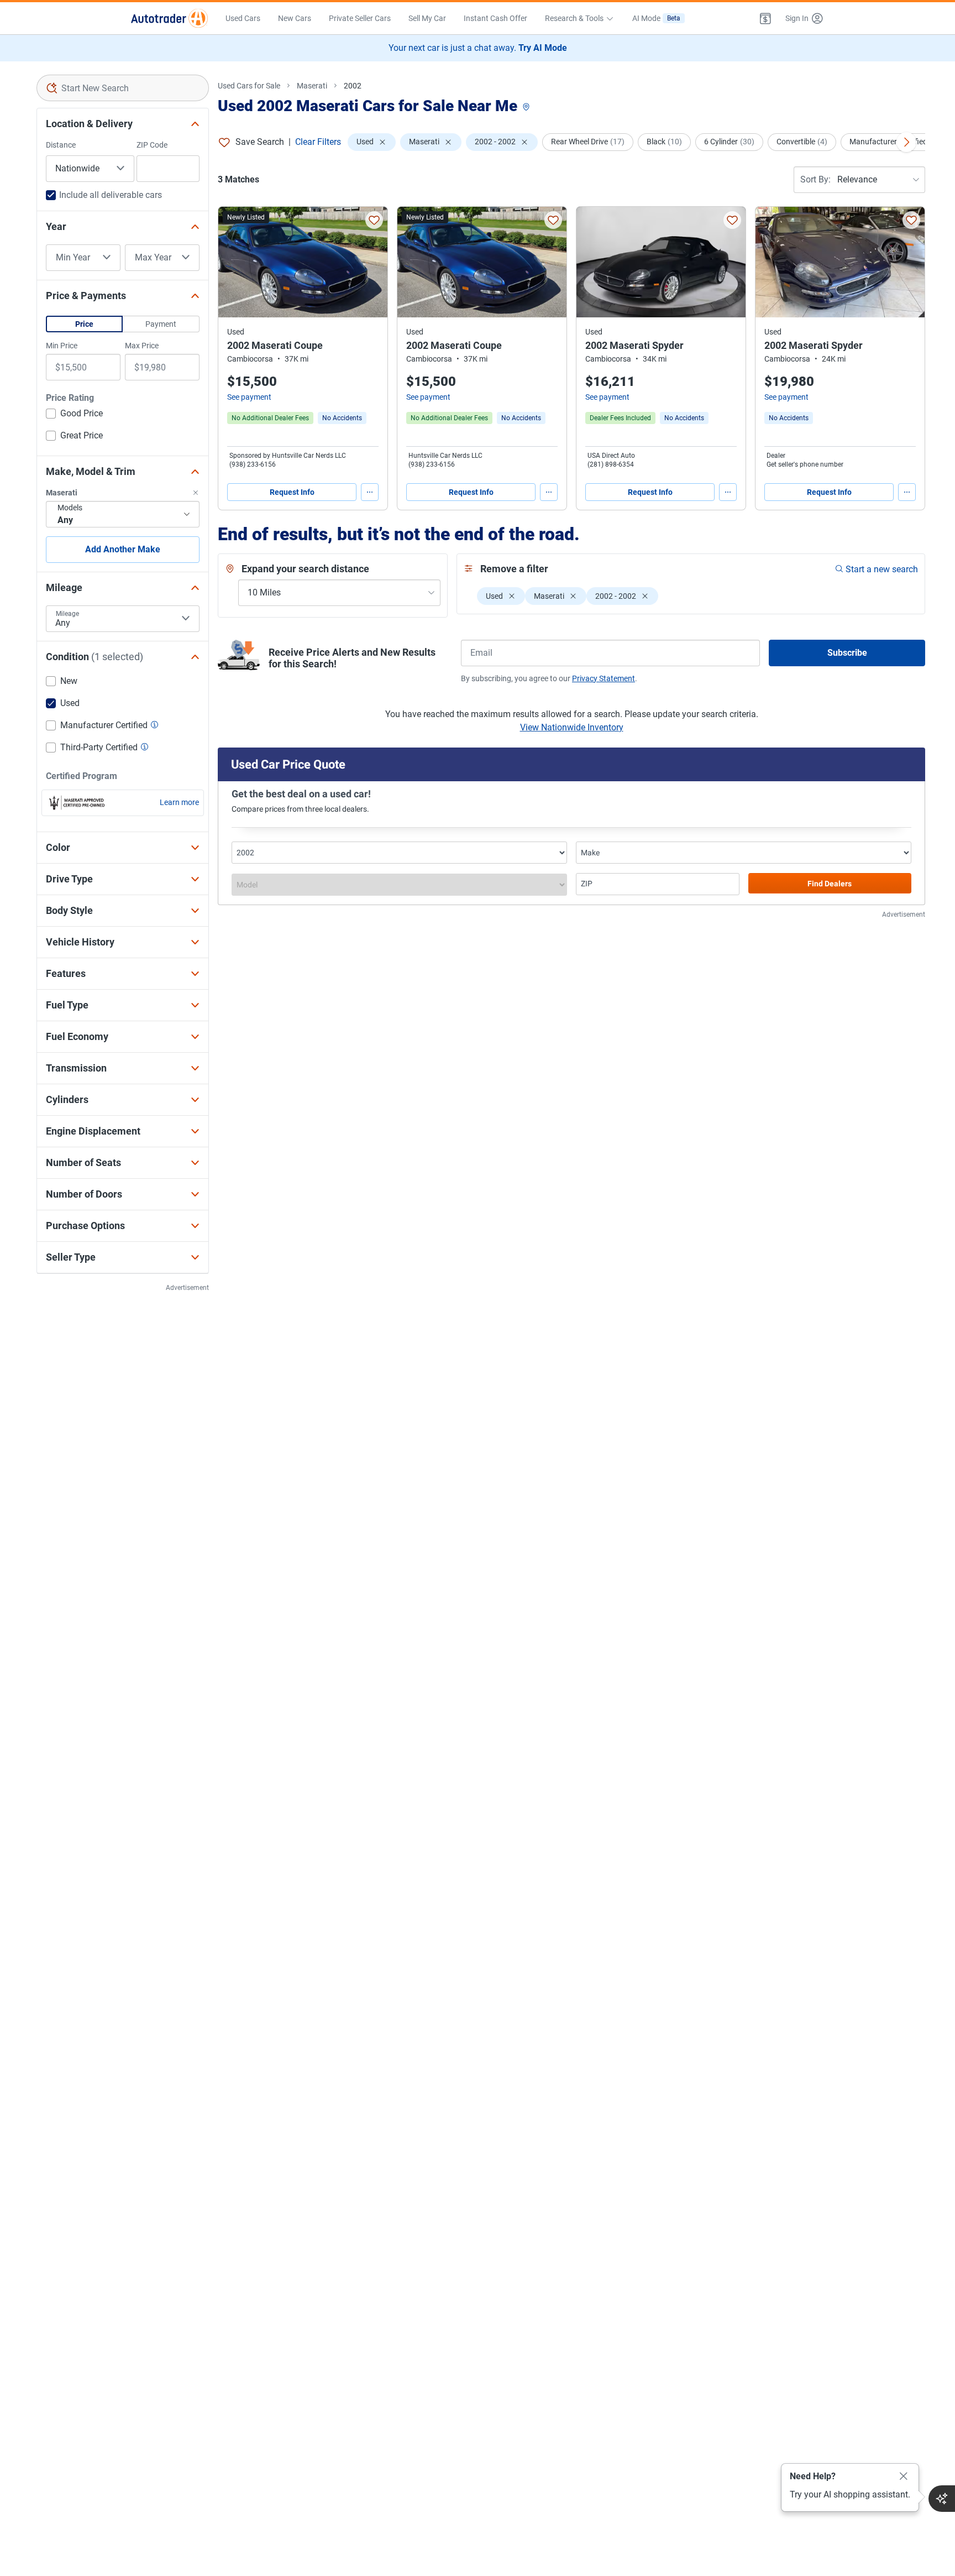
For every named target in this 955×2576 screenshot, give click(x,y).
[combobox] (123, 88)
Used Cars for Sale (249, 86)
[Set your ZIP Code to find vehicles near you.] (527, 108)
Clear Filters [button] (318, 142)
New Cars (295, 18)
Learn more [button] (179, 802)
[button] (765, 18)
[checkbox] (74, 415)
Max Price (142, 346)
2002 (353, 86)
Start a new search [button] (882, 569)
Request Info (292, 492)
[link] (342, 418)
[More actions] (370, 492)
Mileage (67, 614)
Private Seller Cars (360, 18)
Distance (61, 145)
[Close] (904, 2476)
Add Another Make (123, 549)
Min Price (62, 346)
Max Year (153, 258)
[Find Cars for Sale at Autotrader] (169, 18)
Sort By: (815, 179)
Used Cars (243, 18)
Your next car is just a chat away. (478, 48)
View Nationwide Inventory (572, 727)
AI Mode (656, 18)
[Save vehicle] (374, 220)
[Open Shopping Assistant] (942, 2499)
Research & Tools (574, 18)
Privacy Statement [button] (604, 678)
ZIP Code (152, 145)
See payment (249, 397)
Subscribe (847, 653)
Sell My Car (427, 18)
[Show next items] (906, 142)
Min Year (73, 258)
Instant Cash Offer (495, 18)
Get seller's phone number (805, 464)
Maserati (312, 86)
